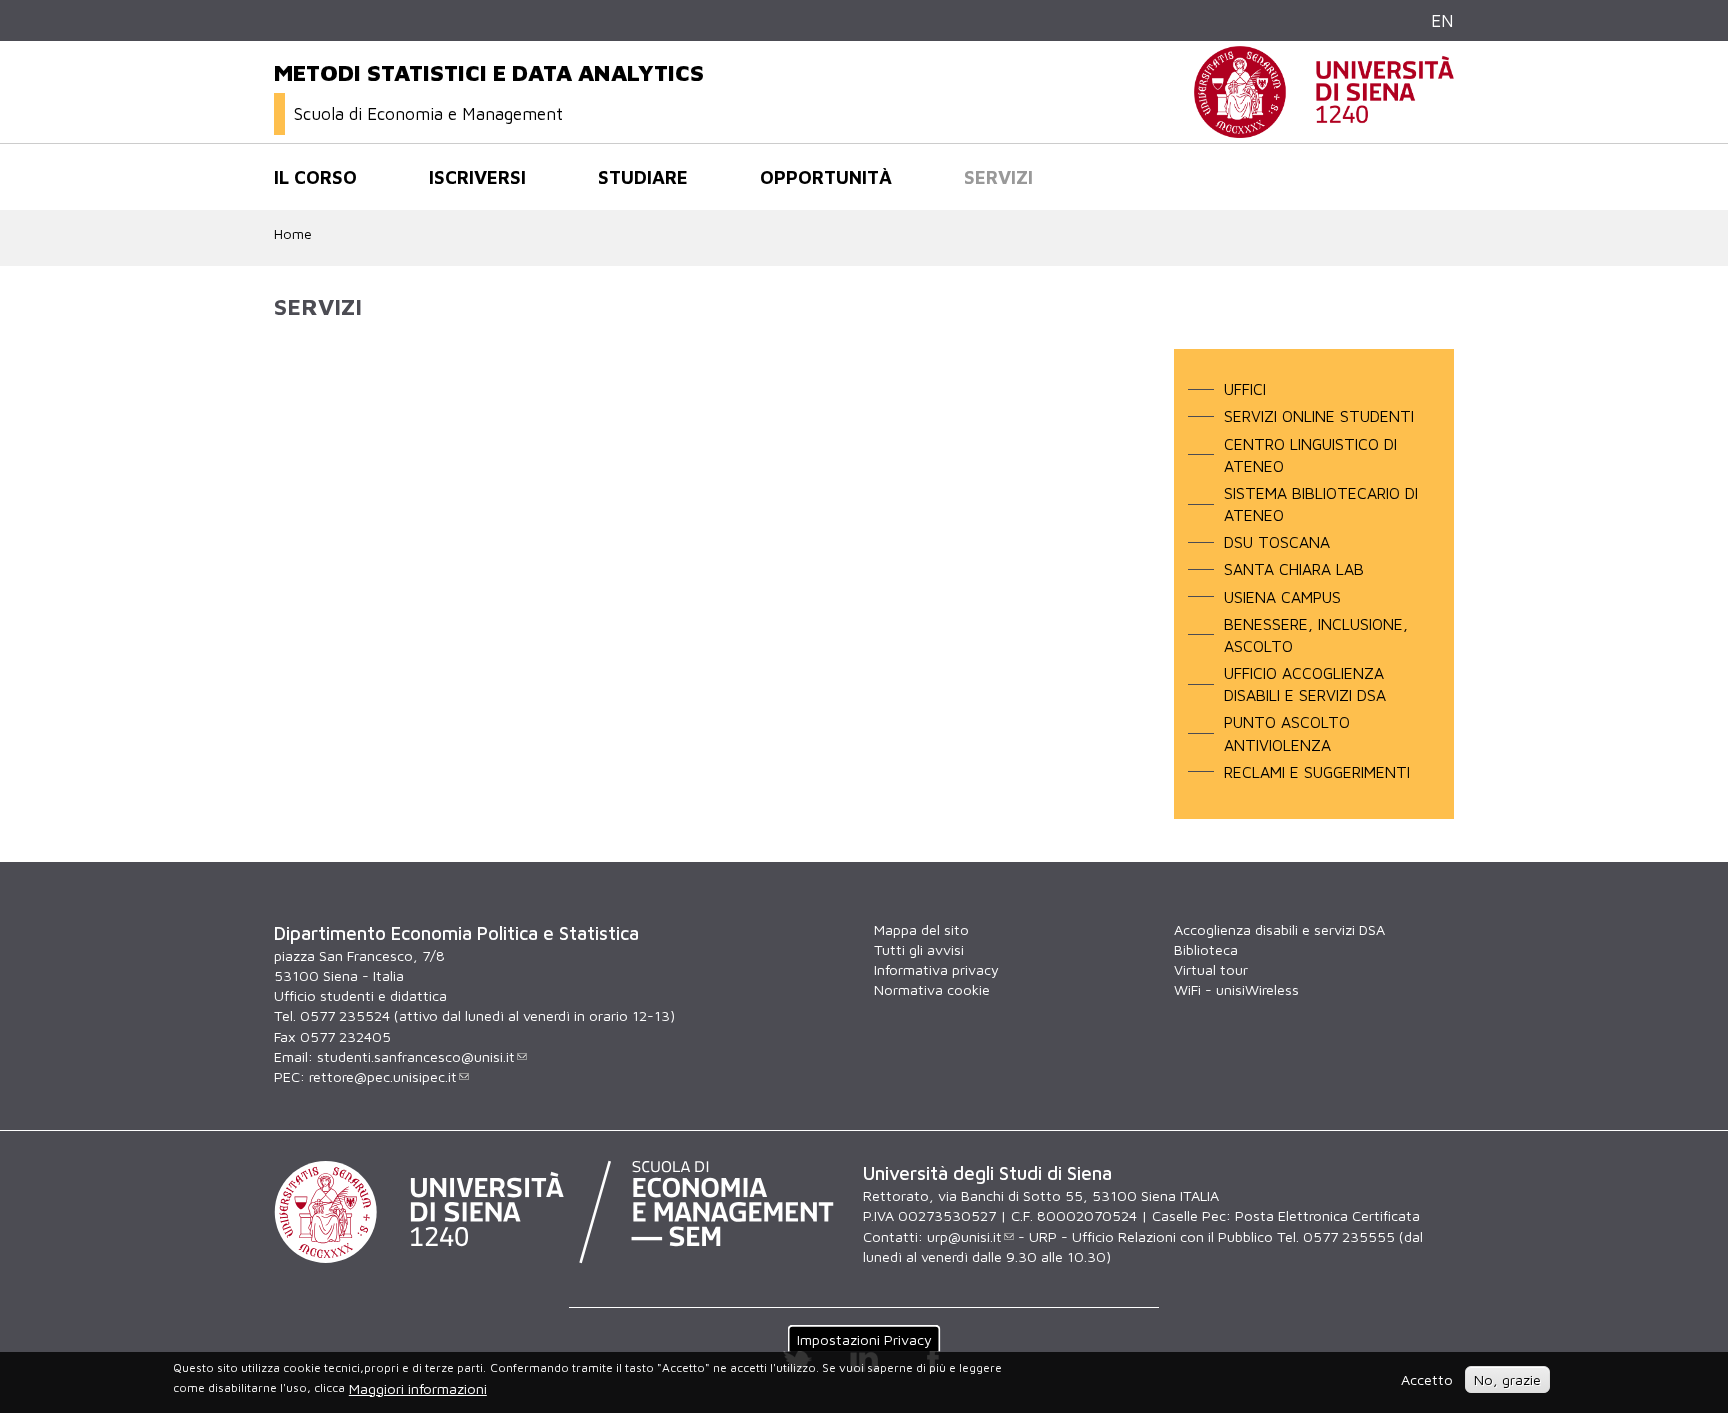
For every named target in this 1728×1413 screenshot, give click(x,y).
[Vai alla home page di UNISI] (1324, 127)
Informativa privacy (936, 969)
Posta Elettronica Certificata (1327, 1215)
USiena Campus (1282, 597)
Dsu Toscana (1277, 542)
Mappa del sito (921, 929)
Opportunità (826, 177)
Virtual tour (1211, 969)
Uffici (1245, 389)
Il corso (315, 177)
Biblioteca (1206, 949)
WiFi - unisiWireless (1236, 989)
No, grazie (1507, 1379)
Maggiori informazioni (418, 1388)
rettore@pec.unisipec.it (383, 1076)
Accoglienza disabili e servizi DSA (1279, 929)
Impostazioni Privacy (864, 1339)
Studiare (643, 177)
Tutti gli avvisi (919, 949)
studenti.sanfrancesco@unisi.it (416, 1056)
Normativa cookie (932, 989)
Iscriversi (477, 177)
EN (1442, 20)
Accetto (1427, 1379)
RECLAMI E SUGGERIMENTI (1317, 772)
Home (293, 233)
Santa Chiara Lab (1294, 569)
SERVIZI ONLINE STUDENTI (1319, 416)
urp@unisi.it (964, 1236)
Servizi (998, 177)
